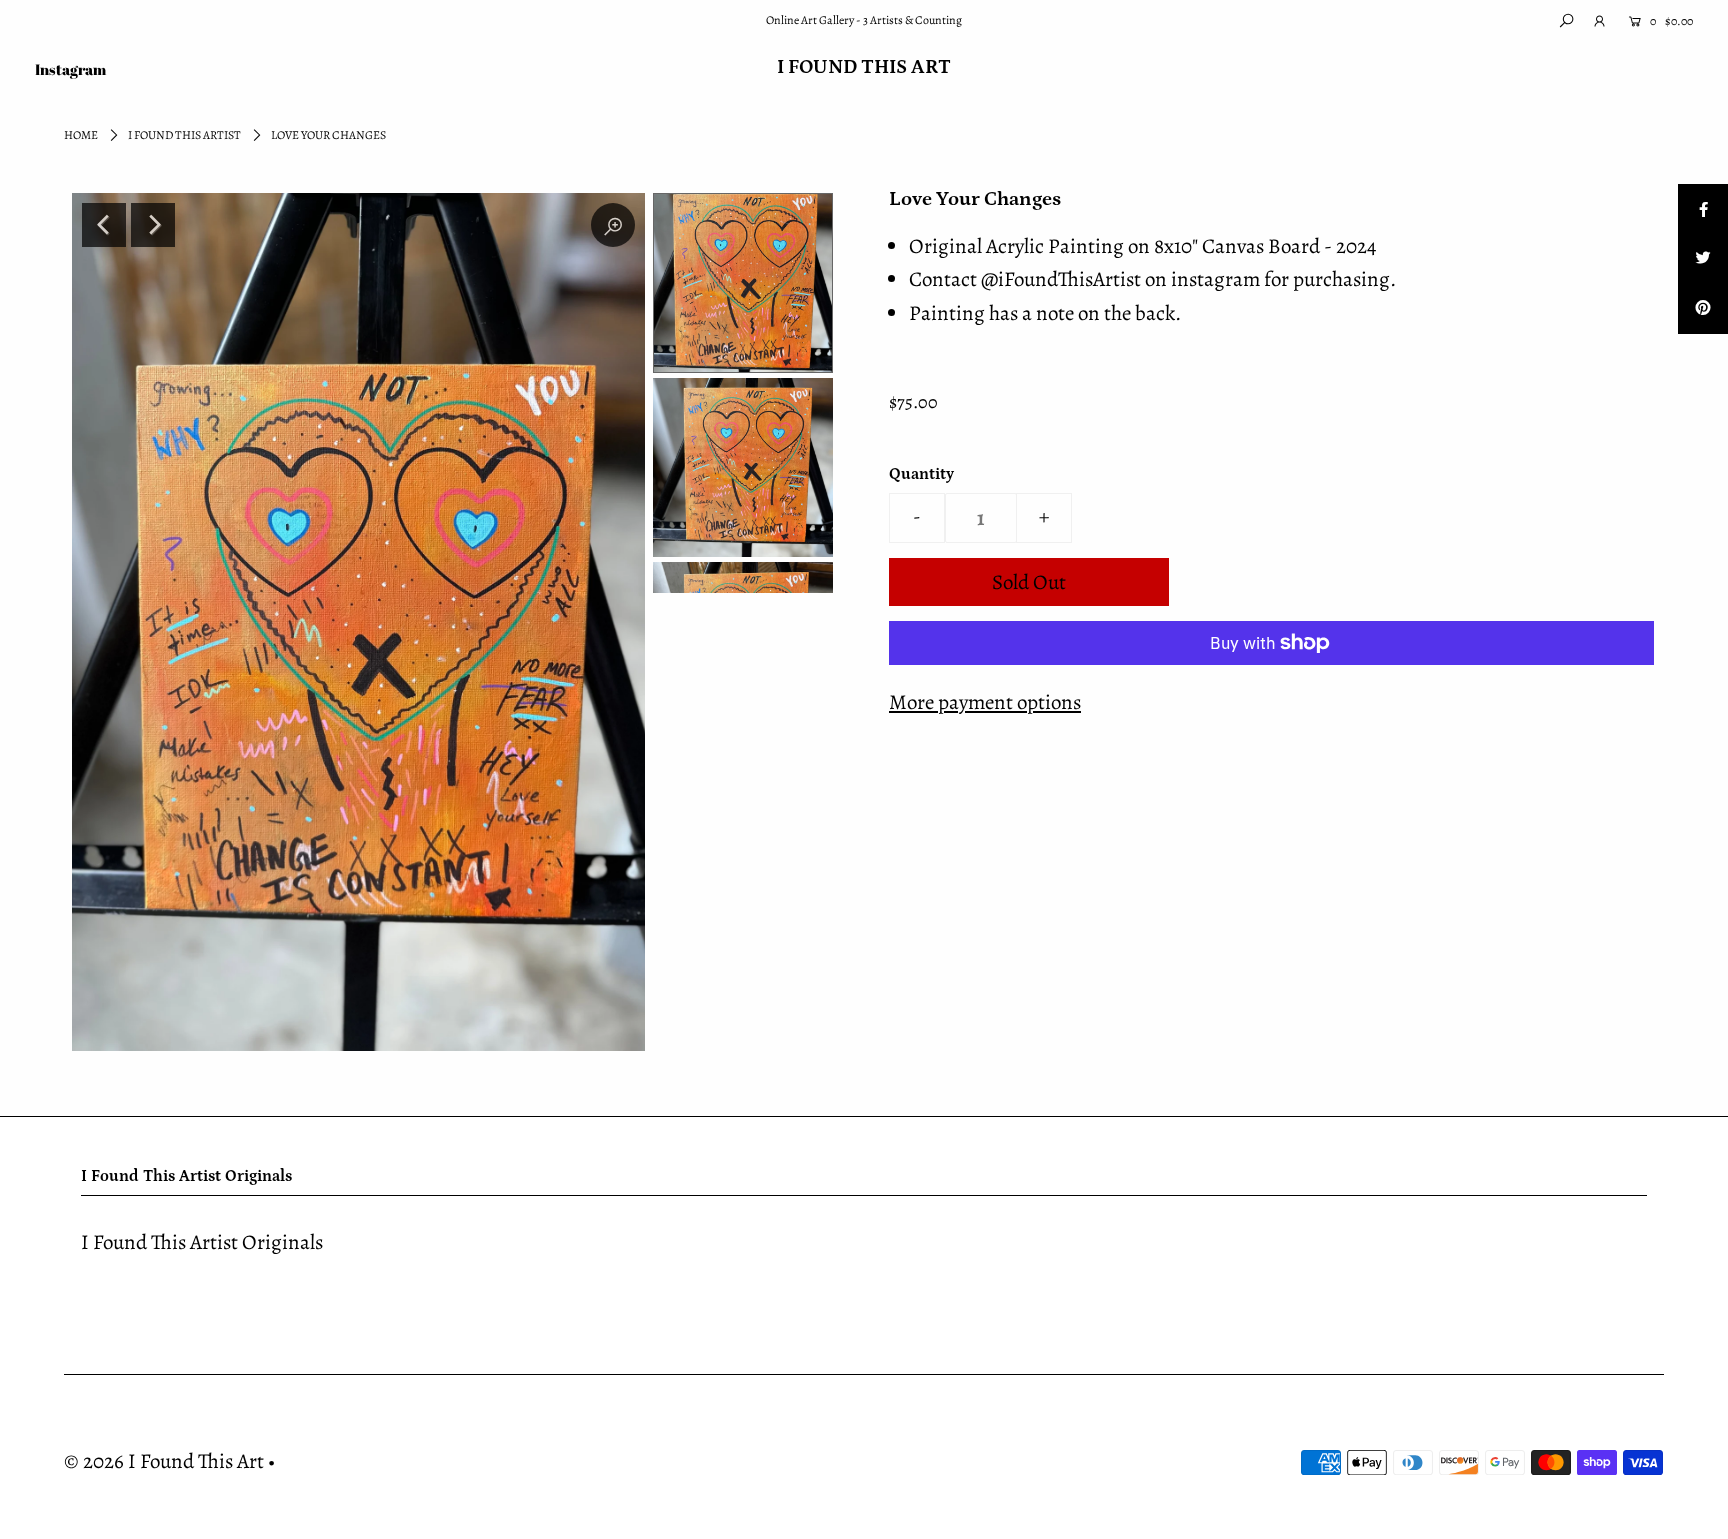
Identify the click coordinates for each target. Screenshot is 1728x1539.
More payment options (985, 702)
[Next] (153, 225)
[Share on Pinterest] (1703, 309)
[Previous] (104, 225)
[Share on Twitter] (1703, 259)
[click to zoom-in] (613, 225)
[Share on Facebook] (1703, 209)
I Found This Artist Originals (202, 1242)
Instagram (70, 69)
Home (81, 135)
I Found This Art (864, 67)
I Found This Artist (184, 135)
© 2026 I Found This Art (164, 1461)
